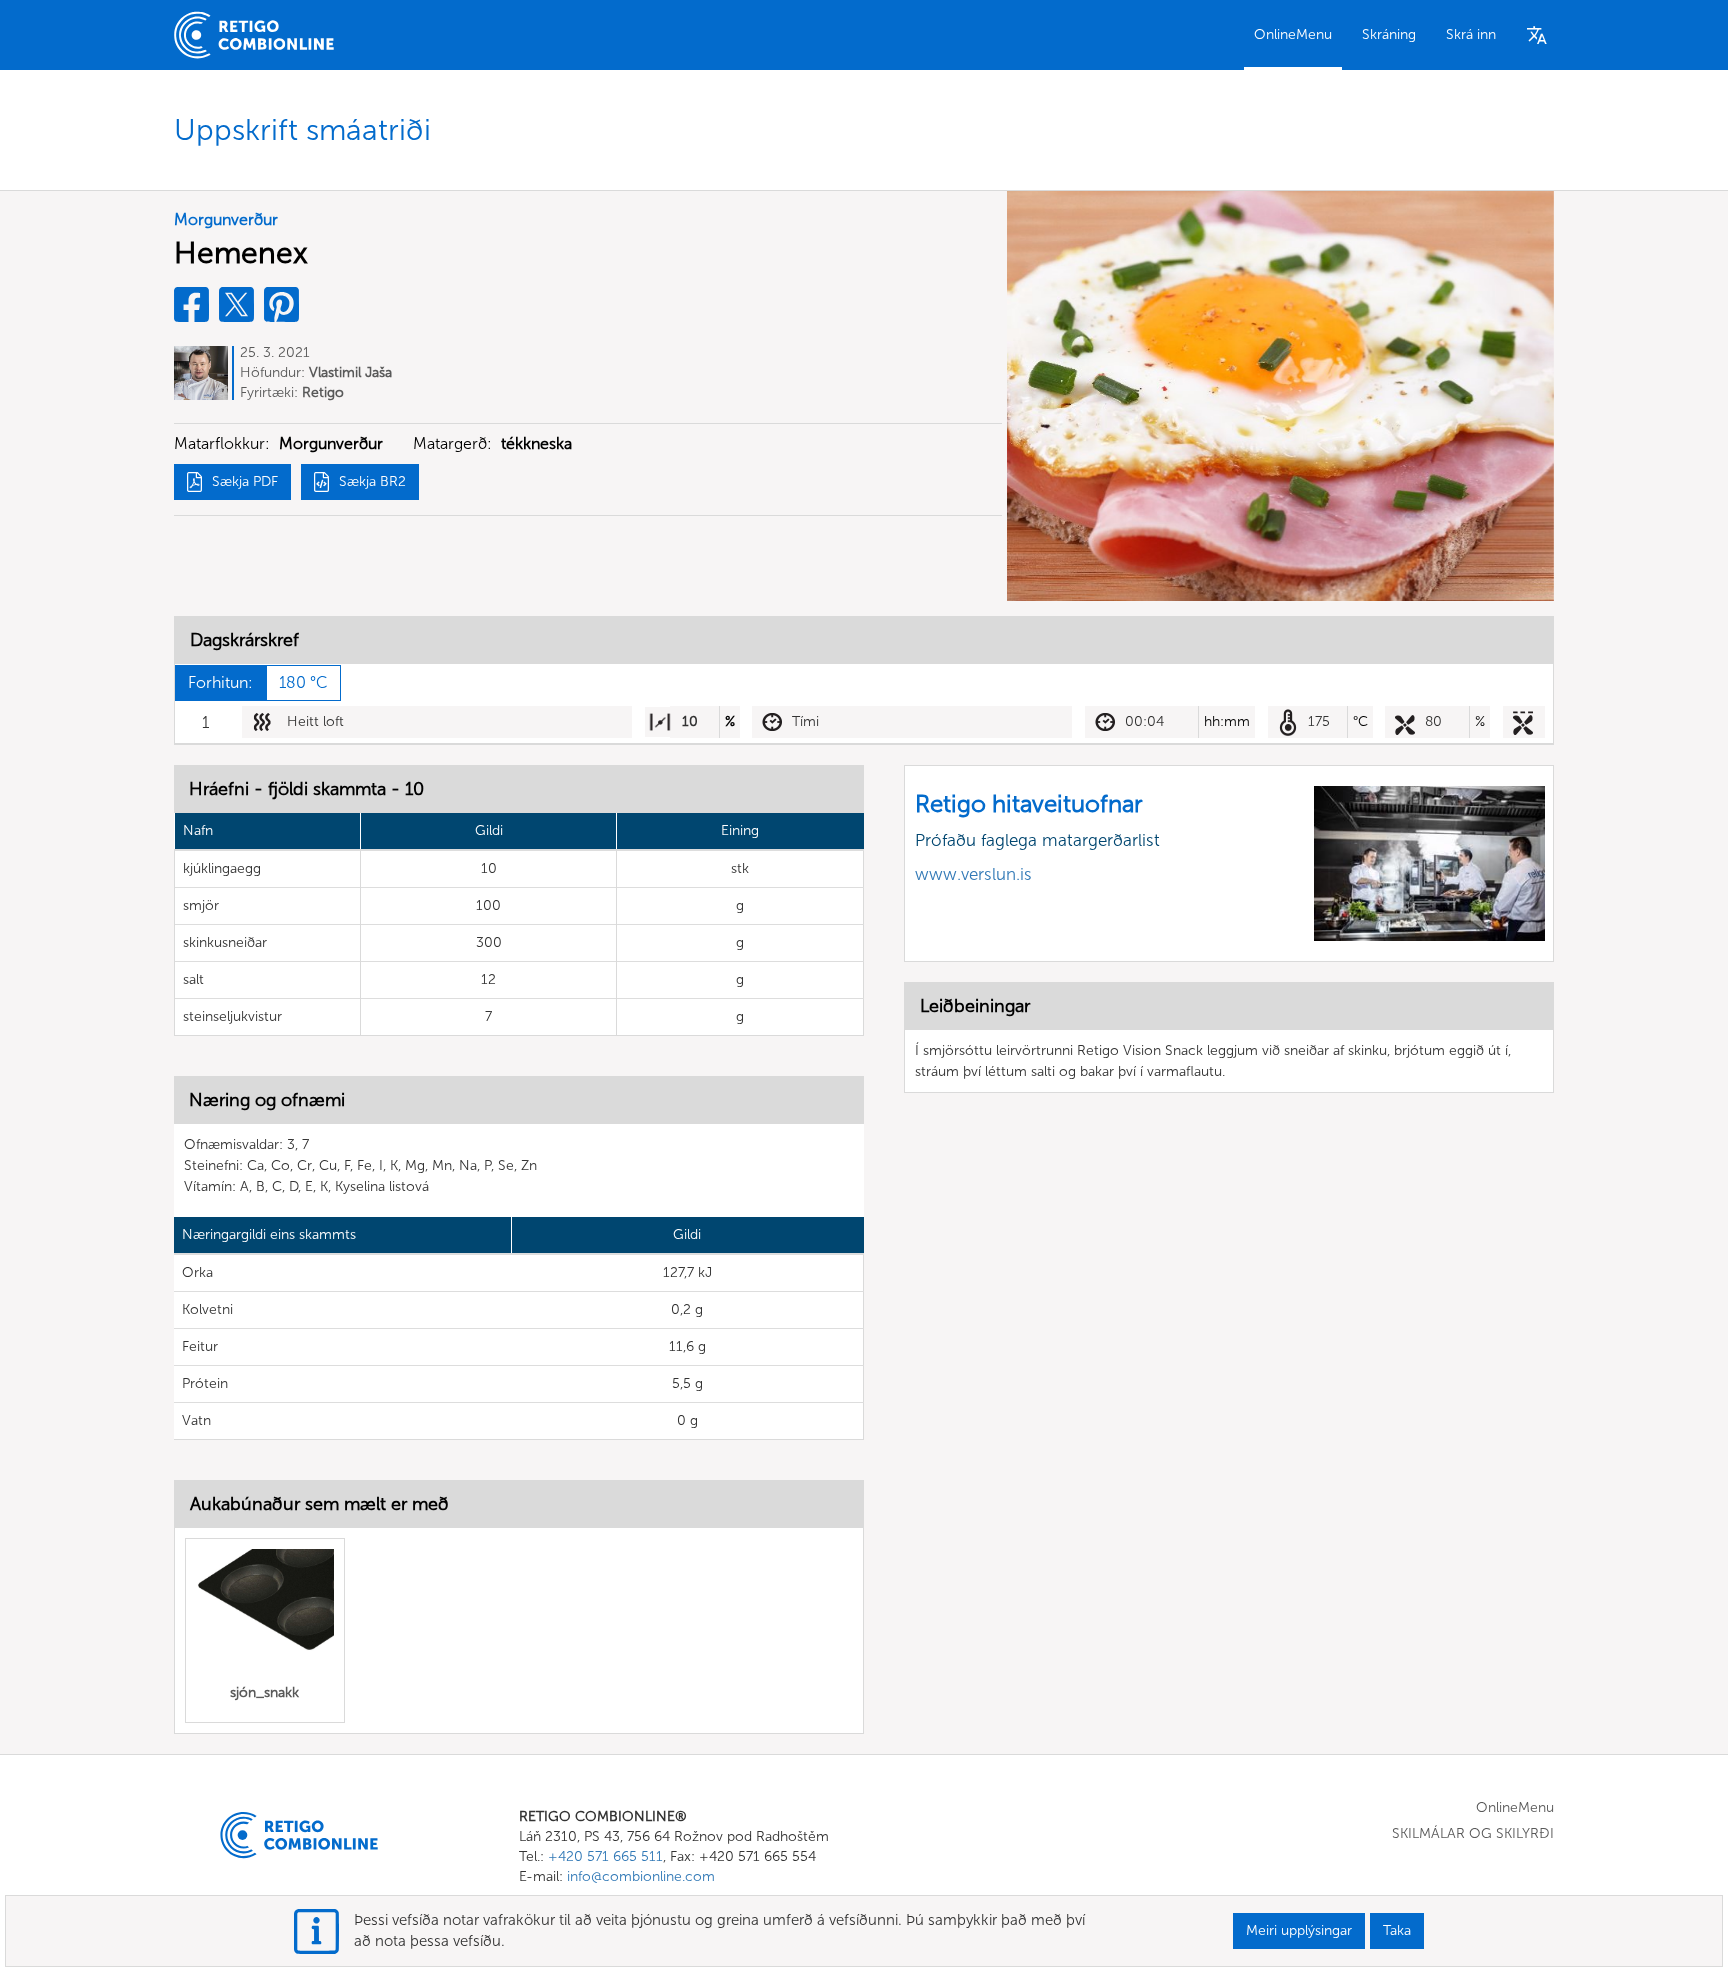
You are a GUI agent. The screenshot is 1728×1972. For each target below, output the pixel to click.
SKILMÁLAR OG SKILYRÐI (1473, 1833)
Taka (1397, 1930)
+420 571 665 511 (605, 1856)
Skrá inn (1471, 34)
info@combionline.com (641, 1876)
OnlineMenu (1293, 34)
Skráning (1389, 34)
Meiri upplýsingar (1299, 1930)
